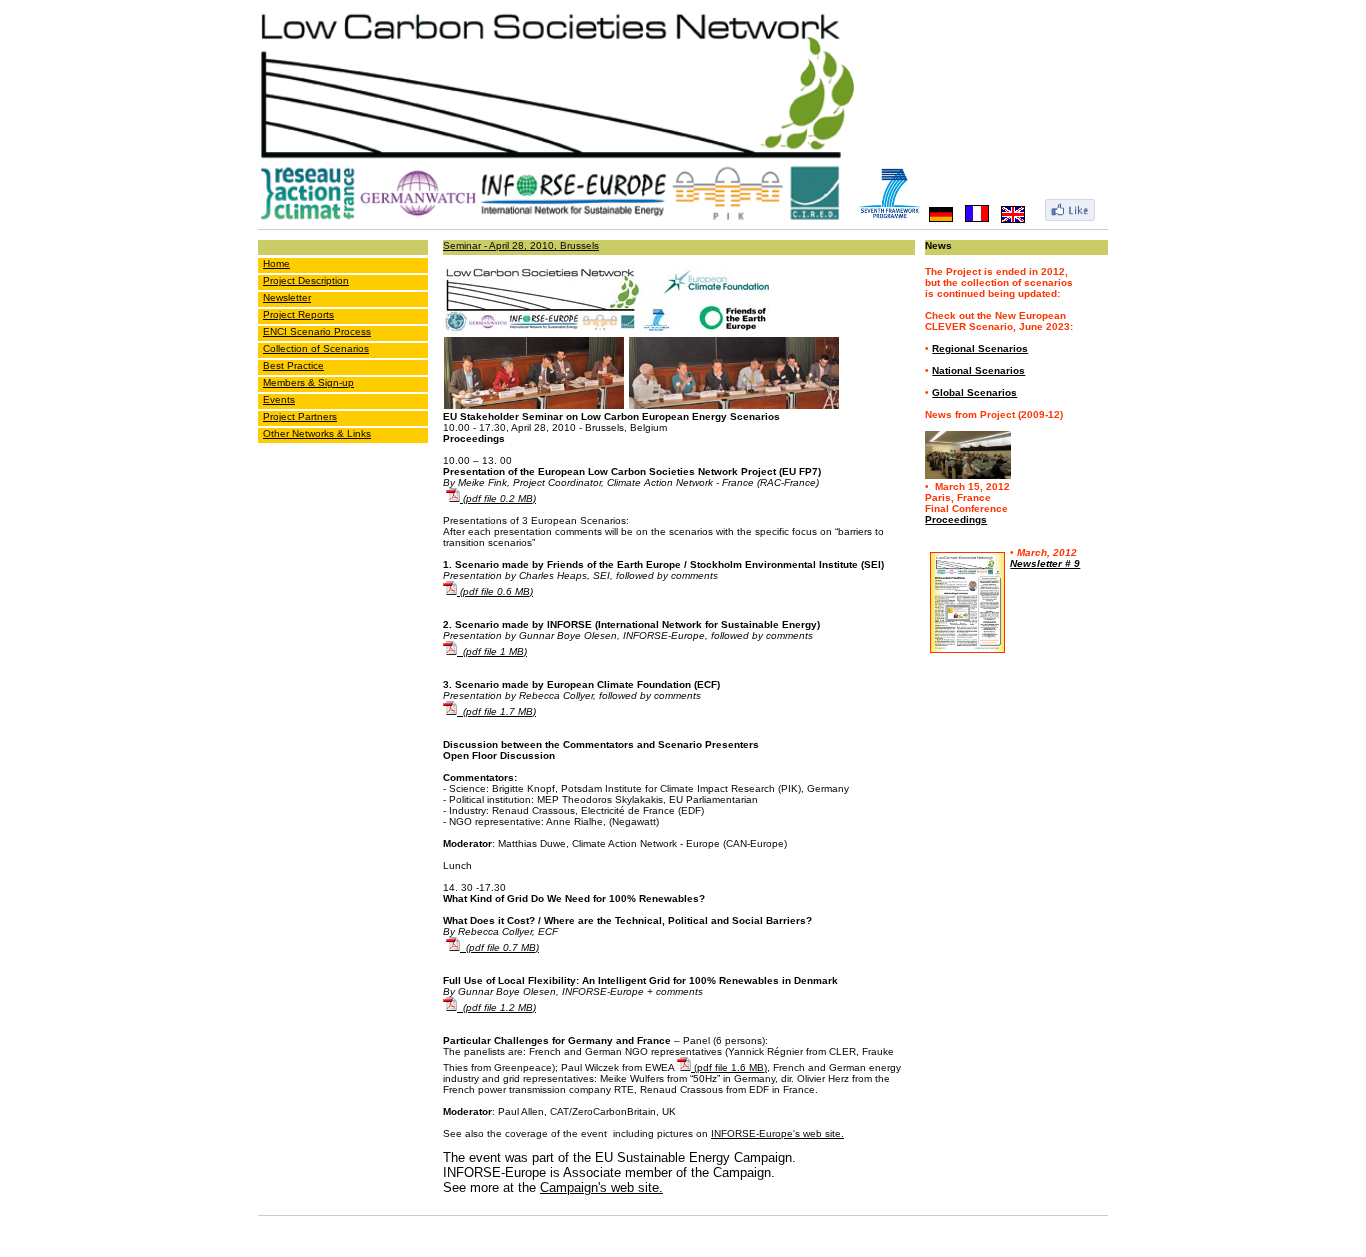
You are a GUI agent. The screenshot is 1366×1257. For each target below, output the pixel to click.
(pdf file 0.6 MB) (495, 591)
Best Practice (293, 365)
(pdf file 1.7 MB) (496, 711)
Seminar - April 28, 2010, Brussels (521, 245)
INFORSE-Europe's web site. (777, 1133)
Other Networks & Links (317, 433)
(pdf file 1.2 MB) (496, 1007)
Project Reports (298, 314)
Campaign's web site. (601, 1187)
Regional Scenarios (980, 348)
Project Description (306, 280)
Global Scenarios (974, 392)
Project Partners (300, 416)
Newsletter (287, 297)
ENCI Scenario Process (317, 331)
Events (279, 399)
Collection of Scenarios (316, 348)
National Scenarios (978, 370)
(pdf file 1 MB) (492, 651)
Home (276, 263)
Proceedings (956, 519)
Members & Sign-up (308, 382)
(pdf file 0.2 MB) (498, 498)
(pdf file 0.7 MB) (499, 947)
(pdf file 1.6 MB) (729, 1067)
